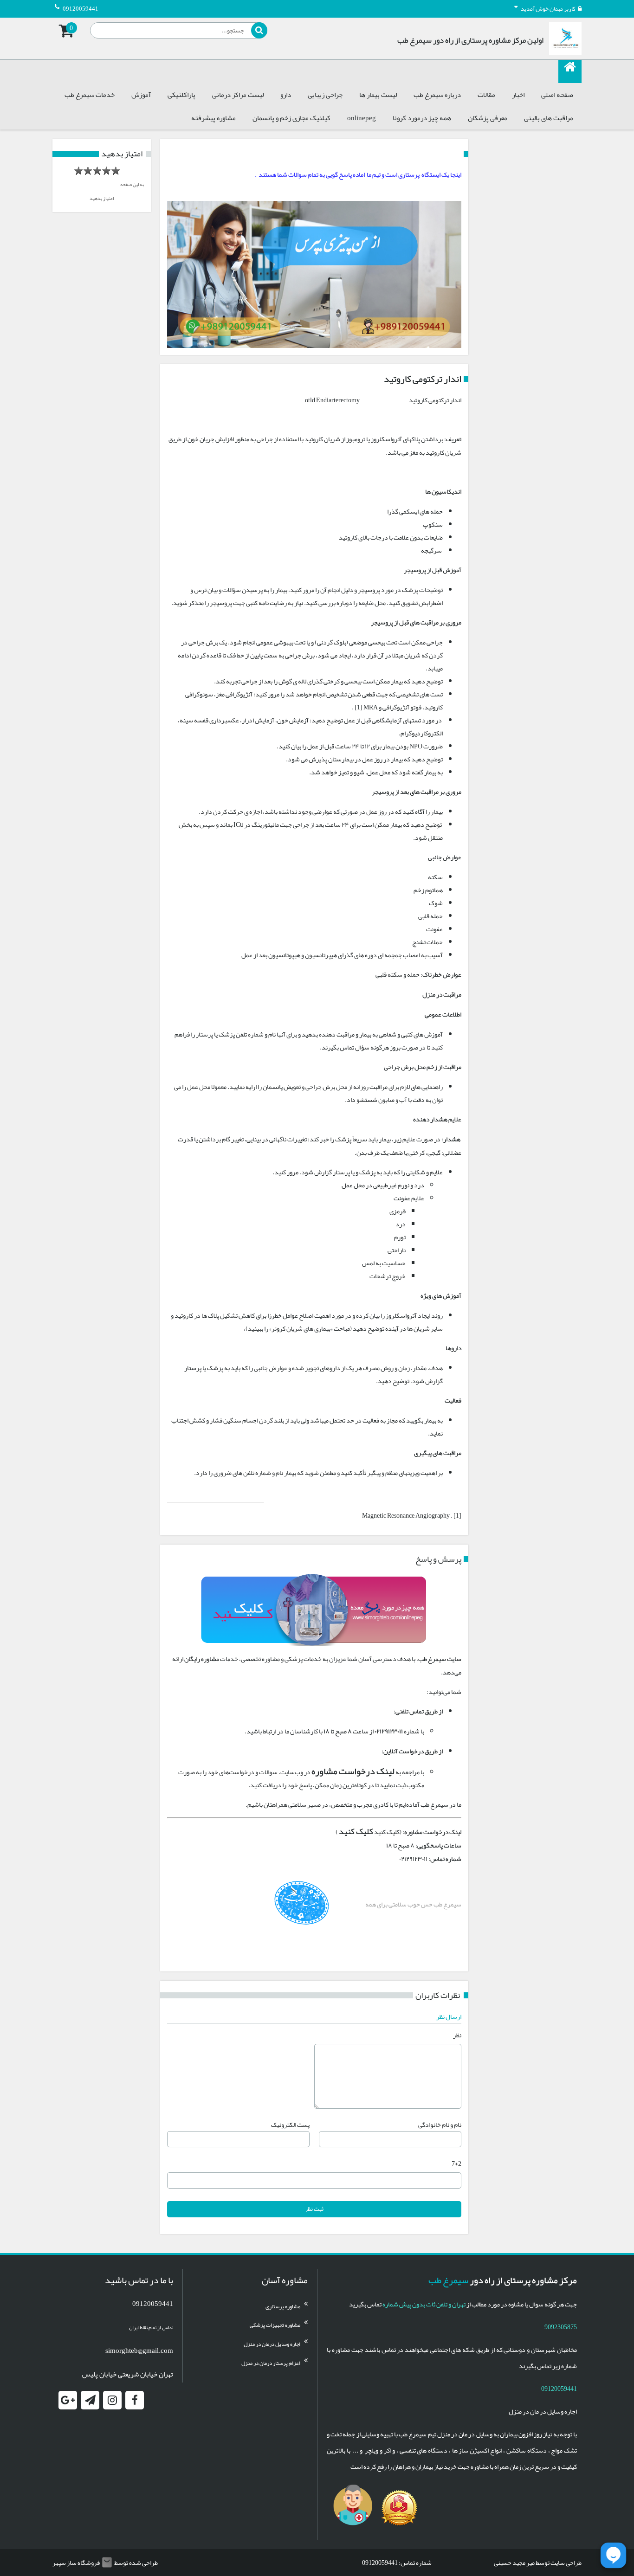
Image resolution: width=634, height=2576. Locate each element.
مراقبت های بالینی (549, 118)
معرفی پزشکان (488, 118)
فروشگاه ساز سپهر (76, 2563)
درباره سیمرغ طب (437, 95)
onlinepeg (362, 118)
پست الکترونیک (290, 2125)
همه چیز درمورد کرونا (422, 118)
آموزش (141, 95)
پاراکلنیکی (181, 95)
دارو (286, 95)
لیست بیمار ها (378, 95)
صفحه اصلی (557, 95)
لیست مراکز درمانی (238, 95)
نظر (457, 2035)
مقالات (486, 95)
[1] (457, 1515)
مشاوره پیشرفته (213, 118)
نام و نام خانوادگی (440, 2125)
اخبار (518, 95)
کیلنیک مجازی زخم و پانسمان (291, 118)
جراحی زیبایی (325, 95)
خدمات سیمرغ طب (90, 95)
